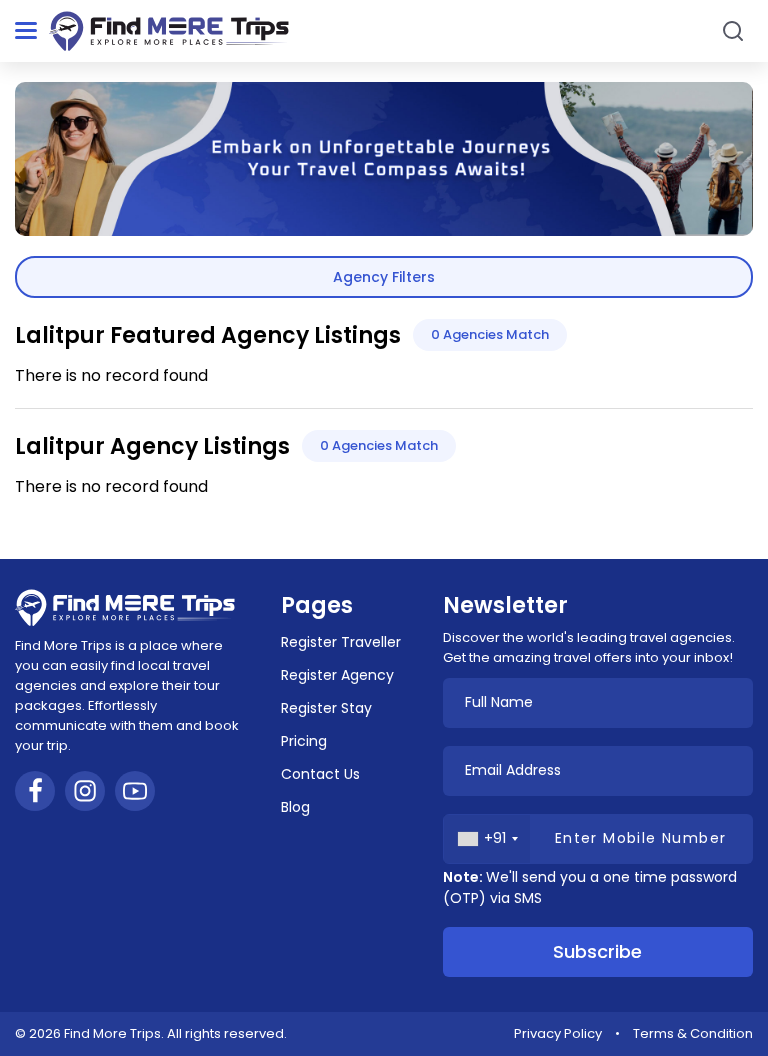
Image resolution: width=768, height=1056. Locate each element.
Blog (295, 807)
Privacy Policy (558, 1033)
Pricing (304, 741)
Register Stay (326, 708)
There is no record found (111, 375)
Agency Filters (384, 277)
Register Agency (337, 675)
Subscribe (597, 951)
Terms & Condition (693, 1033)
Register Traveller (341, 642)
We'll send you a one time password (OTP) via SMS (590, 887)
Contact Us (320, 774)
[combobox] (487, 839)
